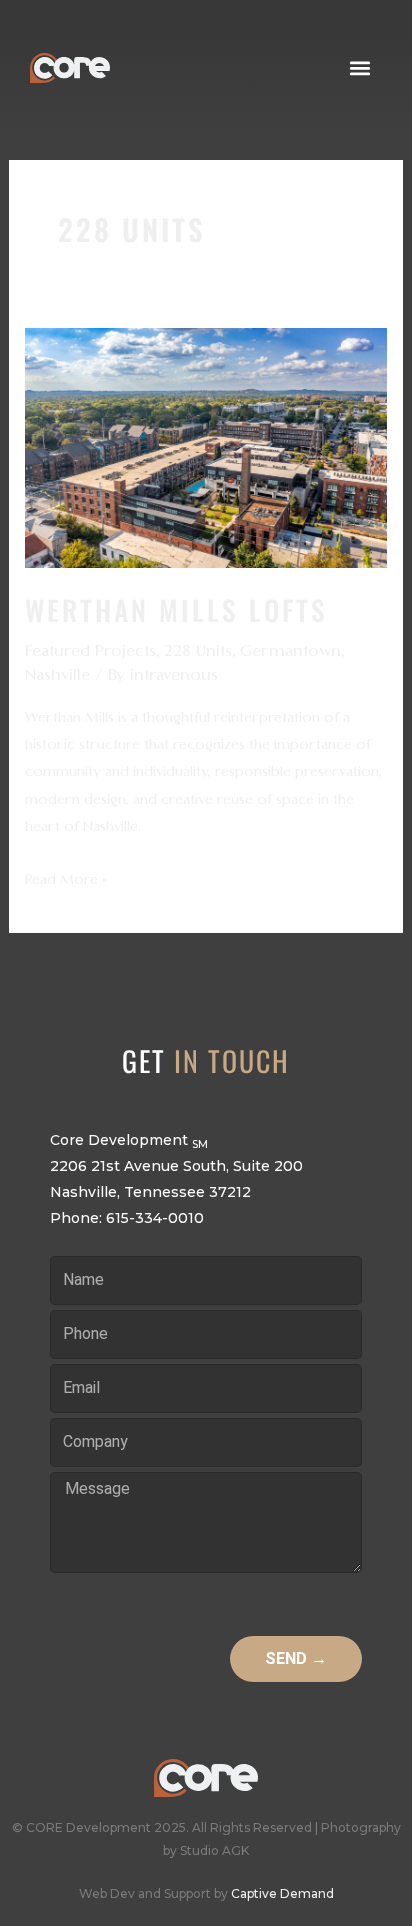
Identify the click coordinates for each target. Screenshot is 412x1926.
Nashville (57, 675)
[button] (360, 67)
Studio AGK (214, 1850)
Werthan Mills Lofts (176, 609)
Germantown (290, 651)
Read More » (66, 877)
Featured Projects (90, 651)
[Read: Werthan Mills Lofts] (205, 447)
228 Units (198, 651)
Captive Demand (282, 1893)
